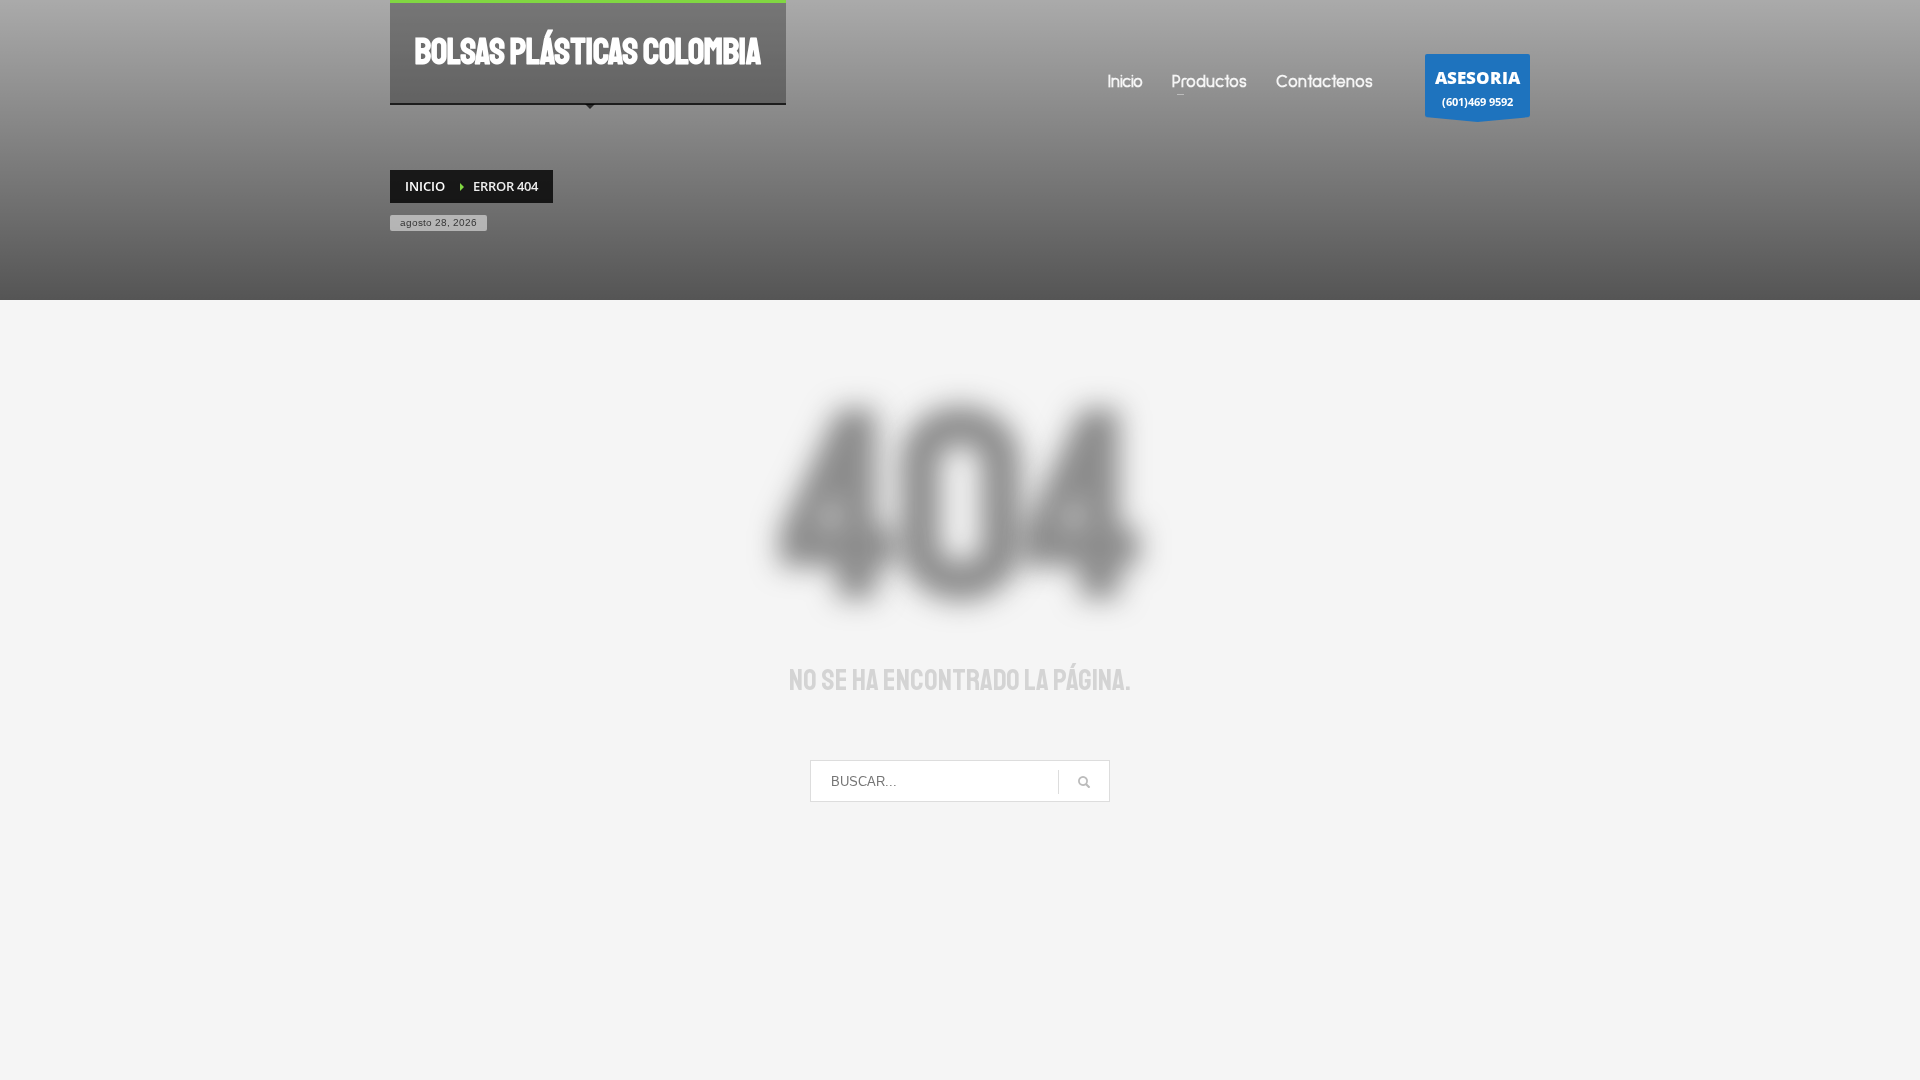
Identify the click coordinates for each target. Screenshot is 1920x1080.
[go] (1084, 782)
